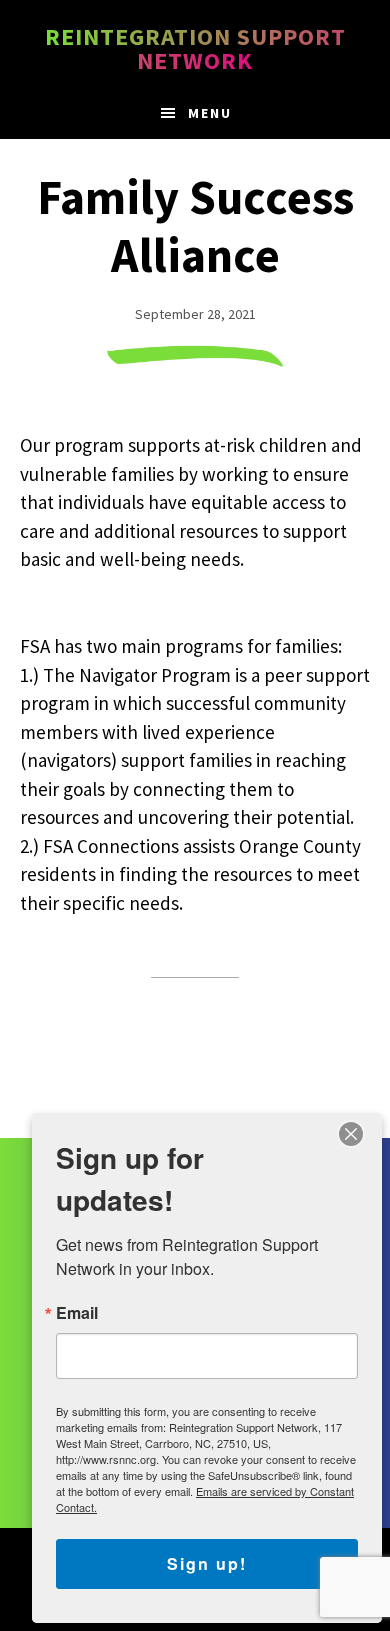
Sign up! (207, 1563)
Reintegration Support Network (195, 48)
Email (77, 1313)
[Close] (351, 1134)
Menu (210, 113)
